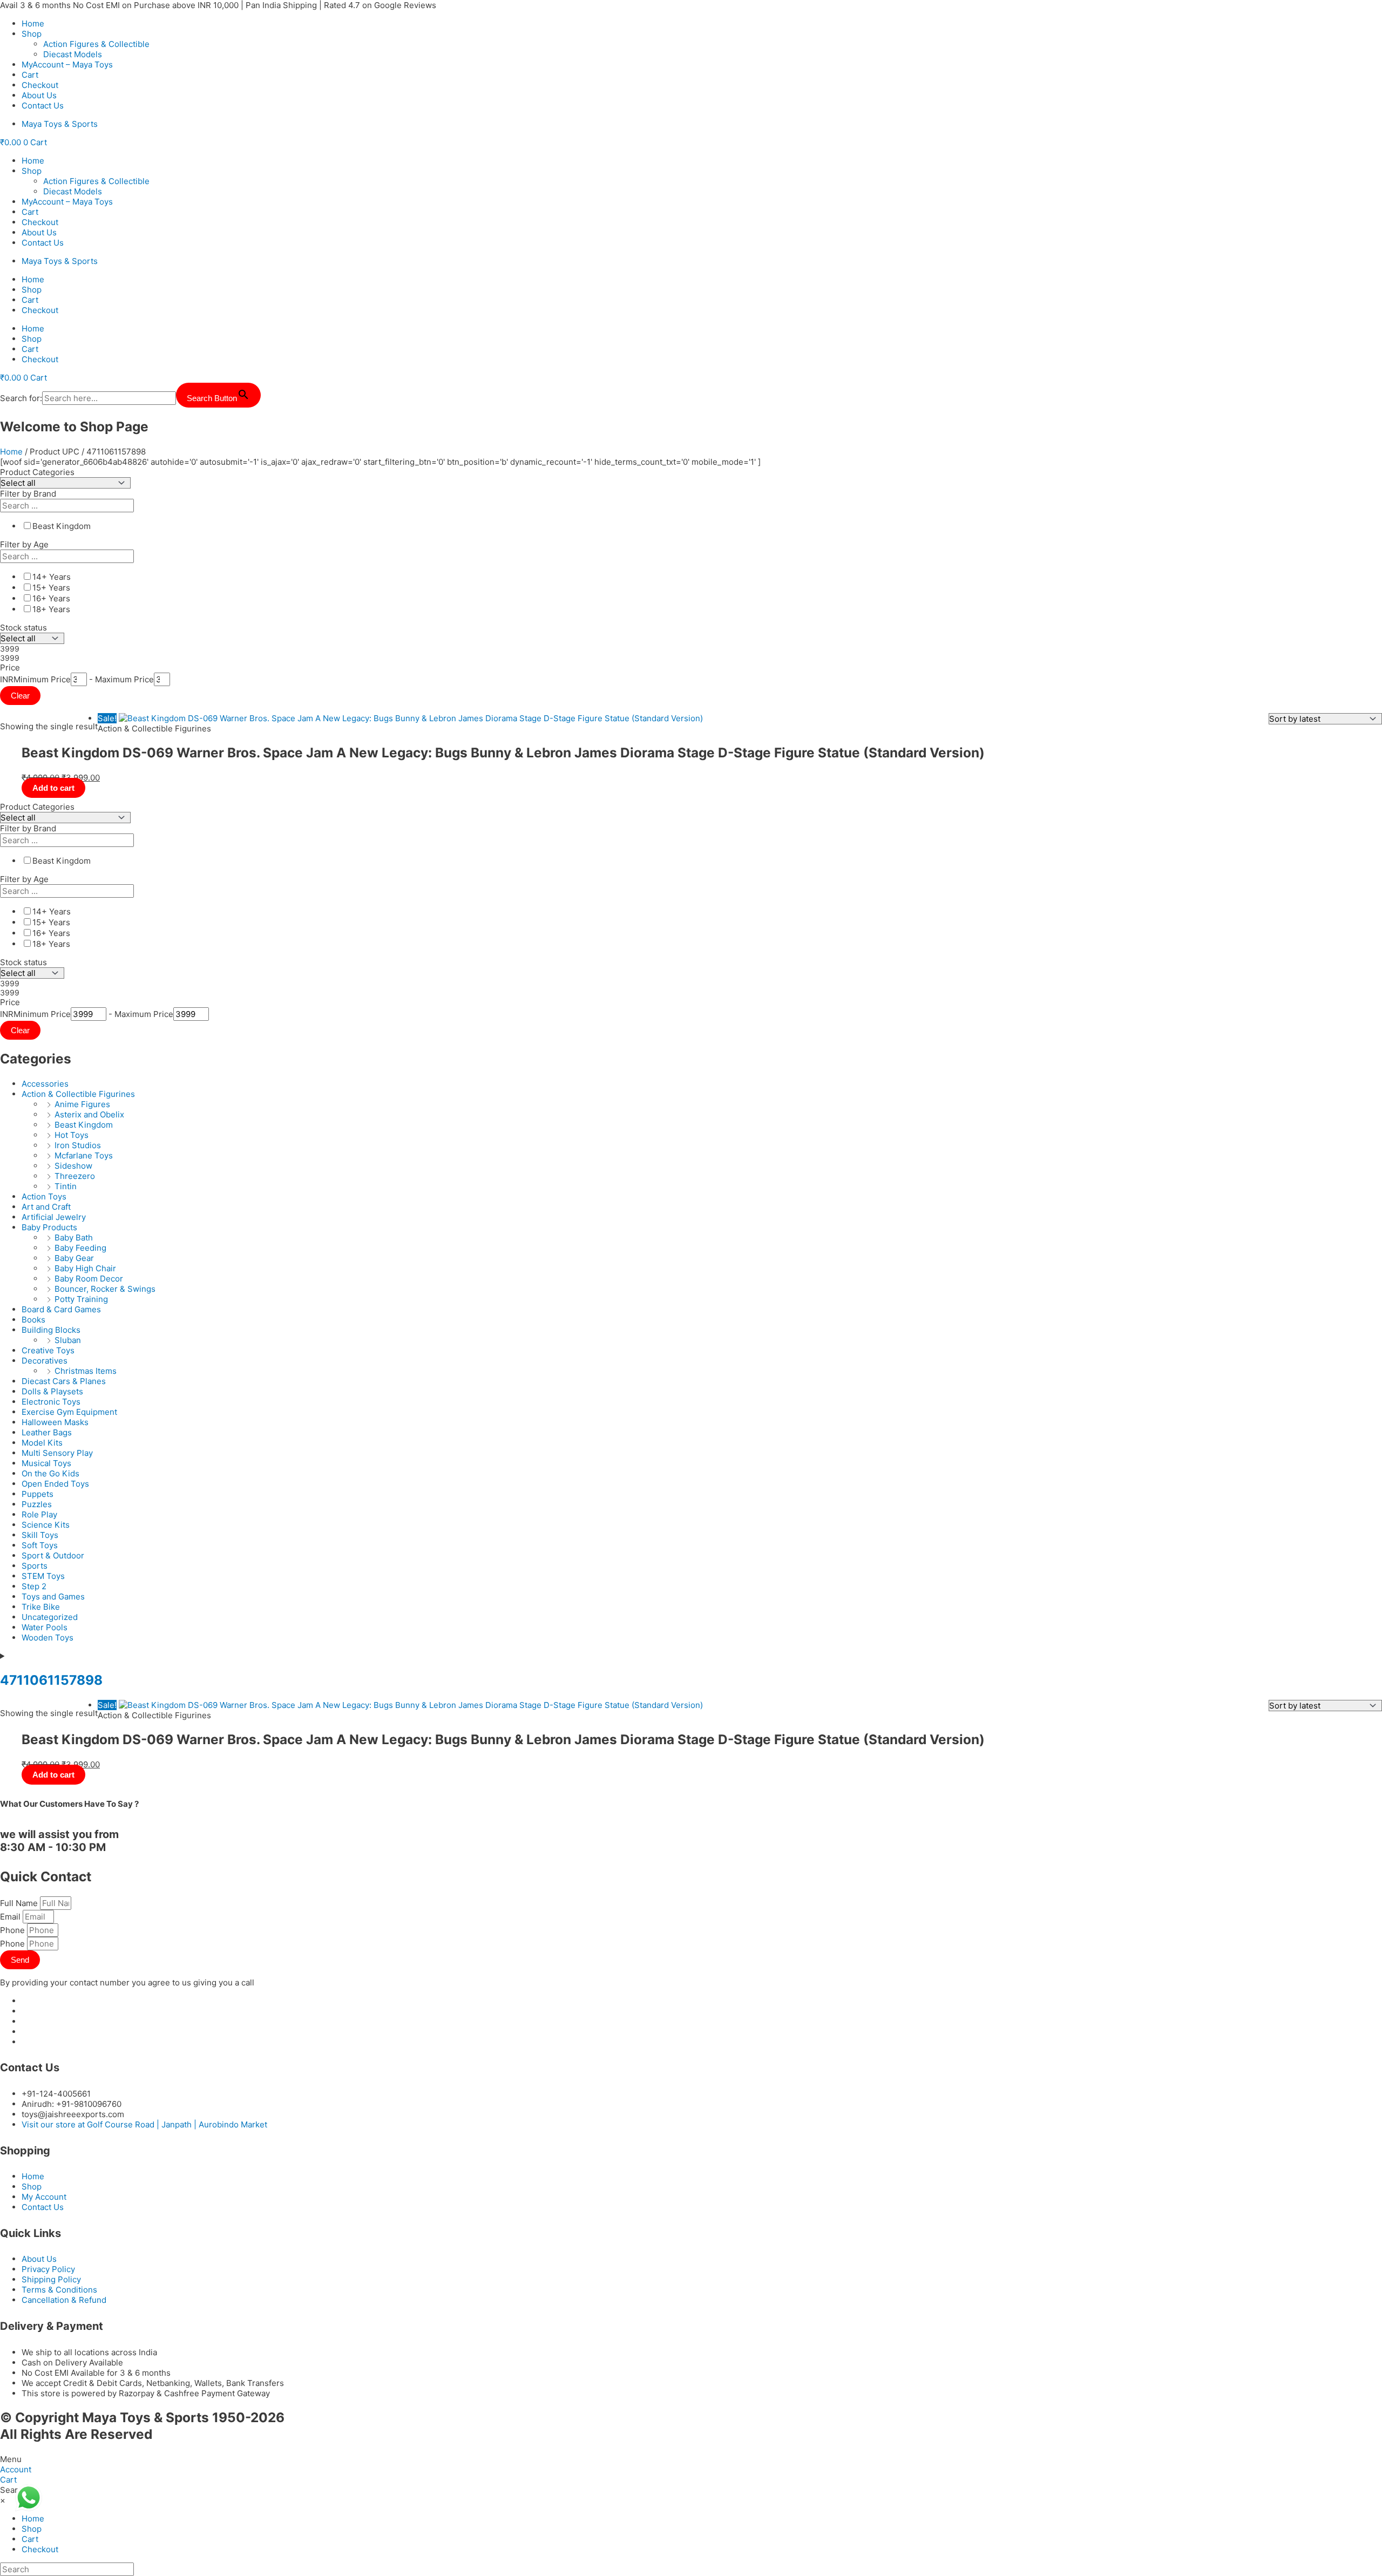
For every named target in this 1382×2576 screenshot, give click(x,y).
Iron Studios (78, 1145)
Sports (35, 1566)
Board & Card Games (61, 1309)
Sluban (68, 1340)
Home (33, 23)
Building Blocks (51, 1330)
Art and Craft (46, 1207)
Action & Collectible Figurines (78, 1094)
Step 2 (34, 1586)
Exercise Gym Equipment (69, 1412)
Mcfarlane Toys (84, 1155)
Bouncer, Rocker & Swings (105, 1289)
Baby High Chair (85, 1268)
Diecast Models (73, 54)
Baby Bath (74, 1238)
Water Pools (45, 1627)
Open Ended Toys (55, 1484)
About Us (39, 95)
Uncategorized (50, 1617)
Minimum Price (42, 679)
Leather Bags (47, 1432)
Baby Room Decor (89, 1279)
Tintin (66, 1186)
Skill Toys (40, 1535)
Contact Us (43, 106)
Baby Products (49, 1227)
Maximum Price (124, 679)
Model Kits (42, 1443)
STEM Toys (43, 1576)
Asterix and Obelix (89, 1114)
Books (33, 1320)
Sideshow (73, 1166)
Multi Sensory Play (57, 1453)
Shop (32, 34)
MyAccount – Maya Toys (67, 65)
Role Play (39, 1514)
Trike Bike (41, 1607)
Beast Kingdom (84, 1125)
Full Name (20, 1903)
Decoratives (45, 1361)
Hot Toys (72, 1135)
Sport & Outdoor (53, 1555)
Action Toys (44, 1197)
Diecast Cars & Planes (64, 1381)
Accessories (45, 1084)
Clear (20, 696)
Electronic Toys (51, 1402)
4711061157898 (51, 1680)
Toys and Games (53, 1597)
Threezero (75, 1176)
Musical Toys (46, 1463)
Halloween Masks (55, 1422)
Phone (13, 1930)
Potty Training (81, 1299)
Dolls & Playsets (52, 1391)
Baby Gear (74, 1258)
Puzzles (37, 1504)
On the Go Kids (50, 1473)
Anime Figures (82, 1104)
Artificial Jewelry (54, 1217)
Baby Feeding (80, 1248)
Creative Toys (48, 1350)
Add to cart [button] (53, 788)
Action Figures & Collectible (96, 44)
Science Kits (46, 1525)
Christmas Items (86, 1371)
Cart (30, 75)
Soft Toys (40, 1545)
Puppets (38, 1494)
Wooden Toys (48, 1638)
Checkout (40, 85)
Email (11, 1917)
